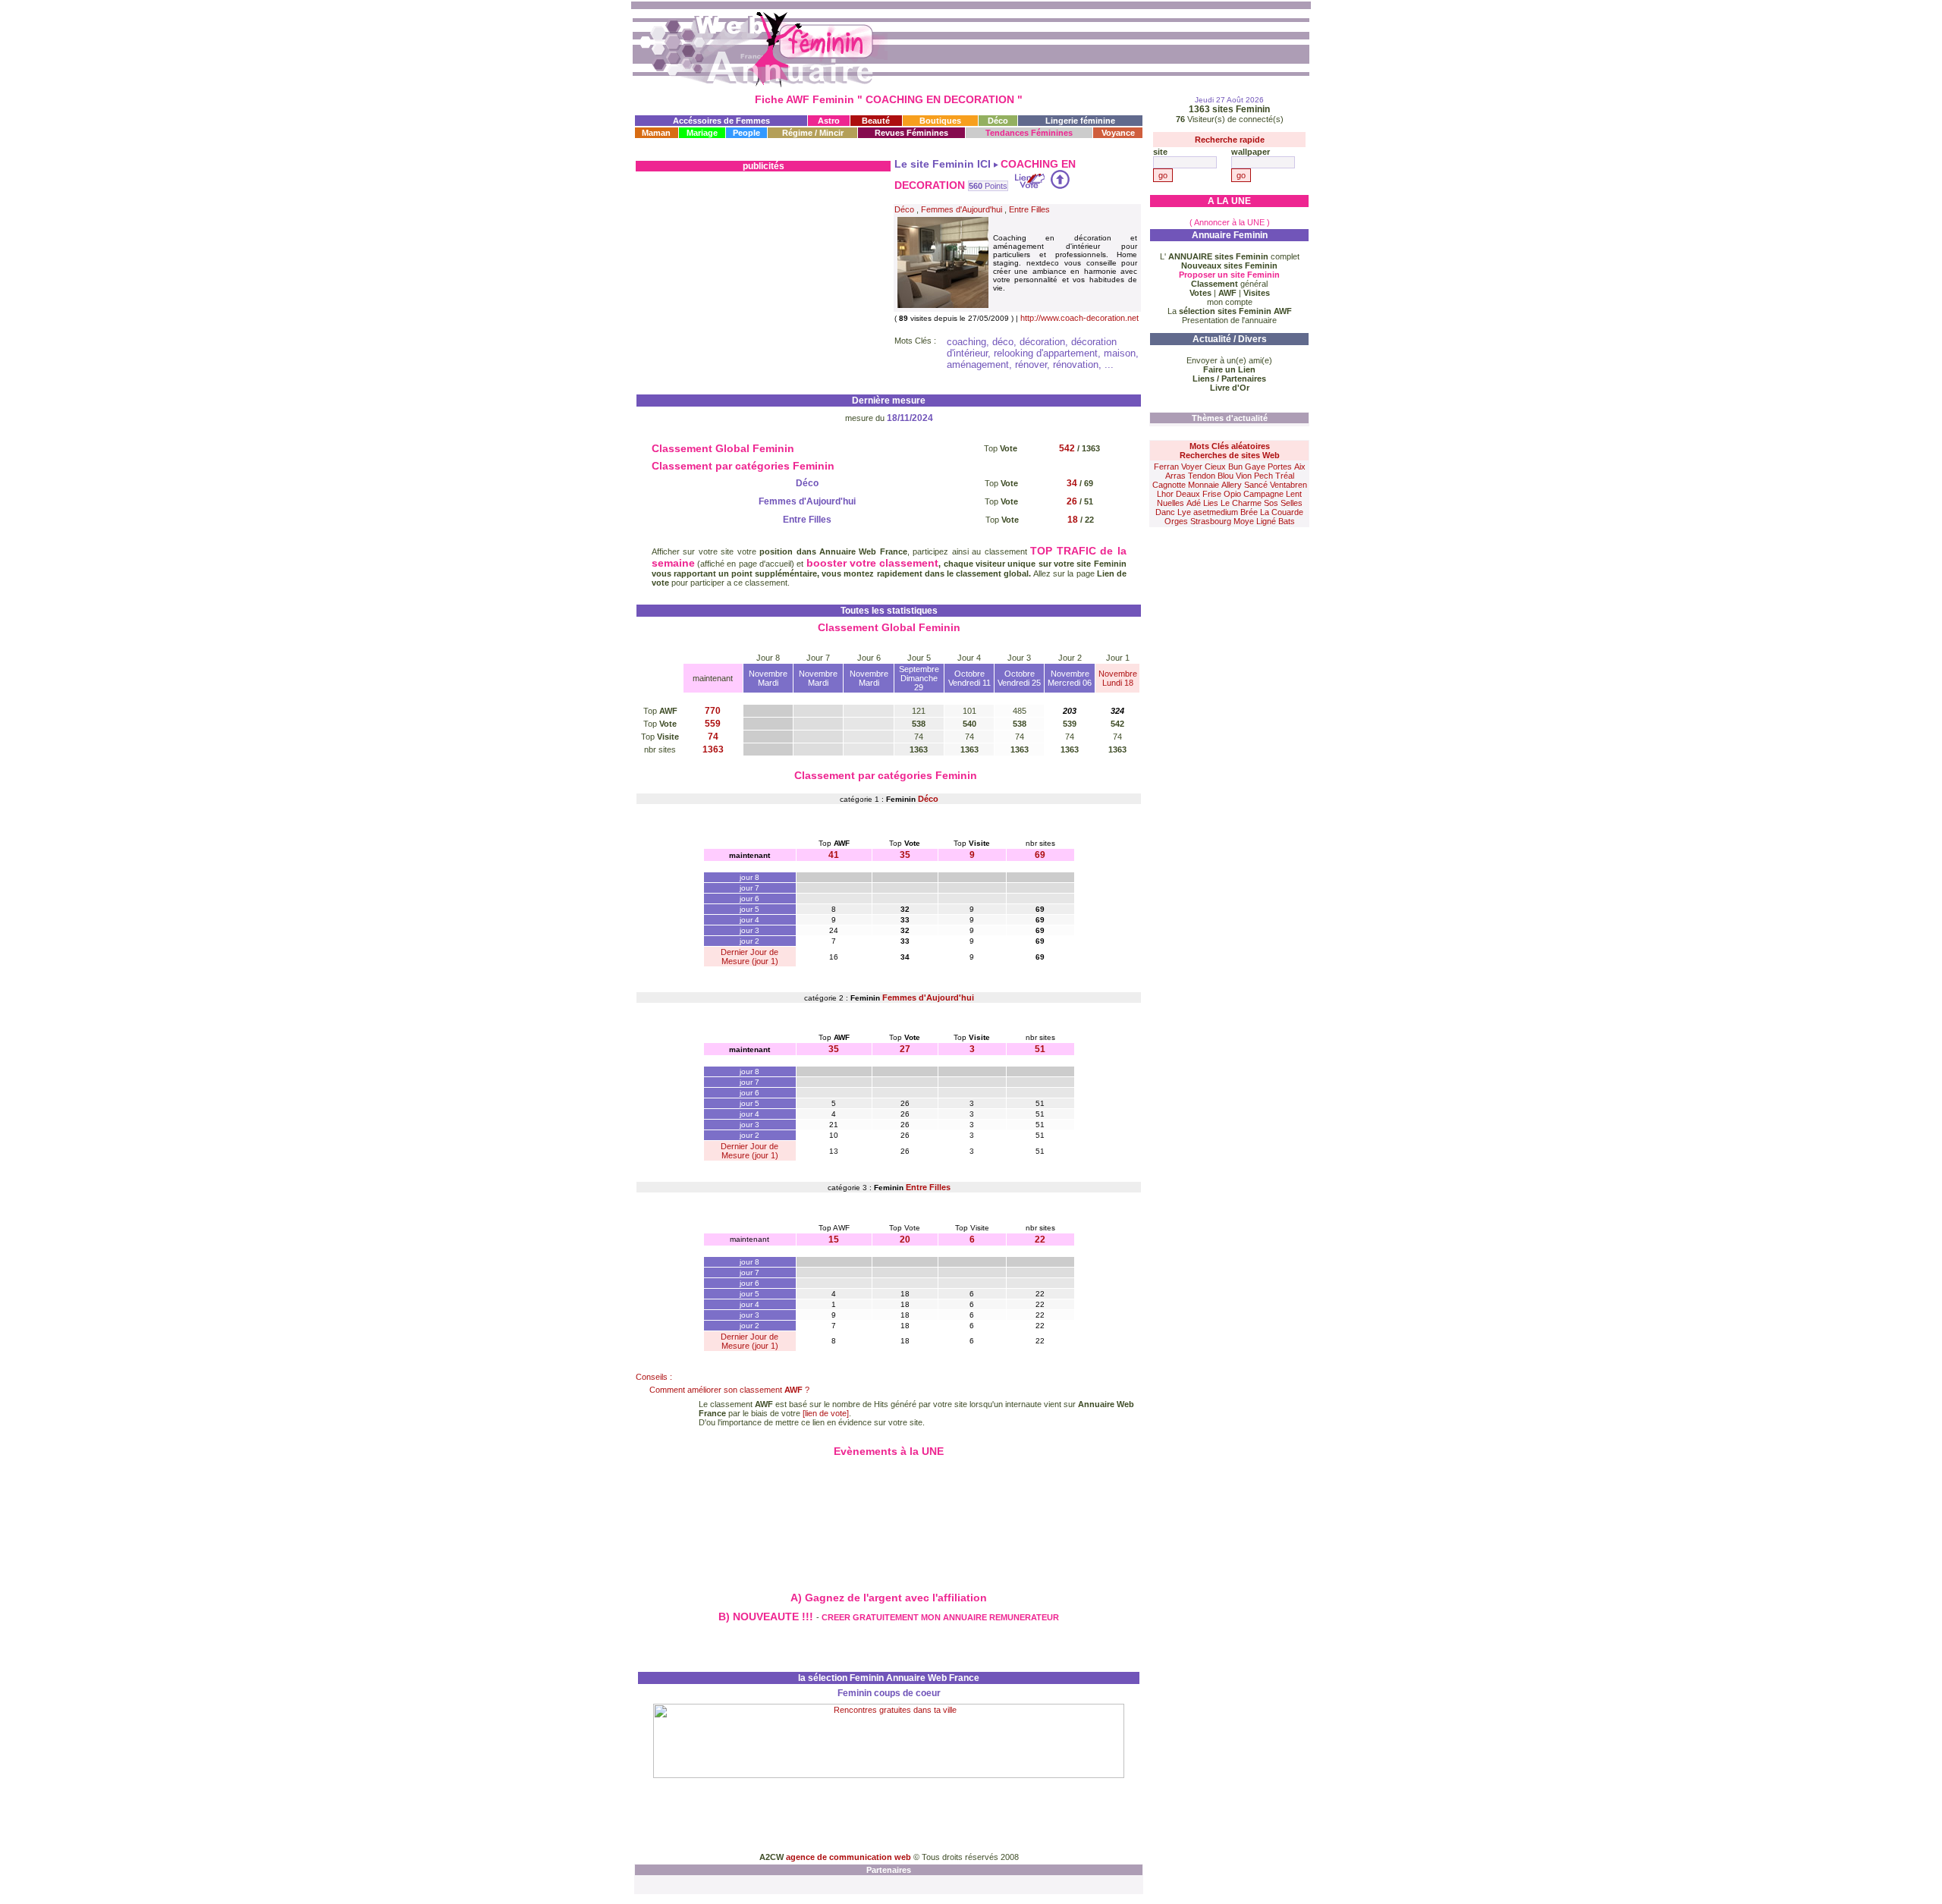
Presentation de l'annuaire (1229, 320)
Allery (1232, 485)
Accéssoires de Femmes (721, 121)
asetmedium (1216, 512)
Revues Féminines (911, 133)
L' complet (1230, 256)
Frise (1212, 494)
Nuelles (1171, 503)
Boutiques (940, 121)
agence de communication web (850, 1857)
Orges (1176, 521)
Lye (1184, 512)
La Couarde (1282, 512)
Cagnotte (1169, 485)
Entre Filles (1029, 209)
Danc (1165, 512)
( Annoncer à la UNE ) (1230, 222)
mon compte (1230, 302)
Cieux (1215, 467)
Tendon (1202, 476)
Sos (1271, 503)
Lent (1294, 494)
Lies (1211, 503)
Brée (1249, 512)
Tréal (1285, 476)
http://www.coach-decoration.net (1079, 318)
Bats (1287, 521)
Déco (998, 121)
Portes (1280, 467)
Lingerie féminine (1080, 121)
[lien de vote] (826, 1413)
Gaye (1255, 467)
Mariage (702, 133)
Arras (1175, 476)
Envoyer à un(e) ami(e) (1229, 360)
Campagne (1263, 494)
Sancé (1256, 485)
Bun (1235, 467)
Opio (1232, 494)
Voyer (1192, 467)
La (1230, 311)
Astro (829, 121)
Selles (1292, 503)
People (746, 133)
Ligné (1266, 521)
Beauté (876, 121)
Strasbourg (1211, 521)
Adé (1194, 503)
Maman (656, 133)
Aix (1300, 467)
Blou (1226, 476)
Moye (1244, 521)
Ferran (1166, 467)
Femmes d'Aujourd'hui (962, 209)
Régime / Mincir (813, 133)
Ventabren (1288, 485)
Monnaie (1204, 485)
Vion (1244, 476)
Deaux (1188, 494)
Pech (1263, 476)
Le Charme (1241, 503)
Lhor (1165, 494)
